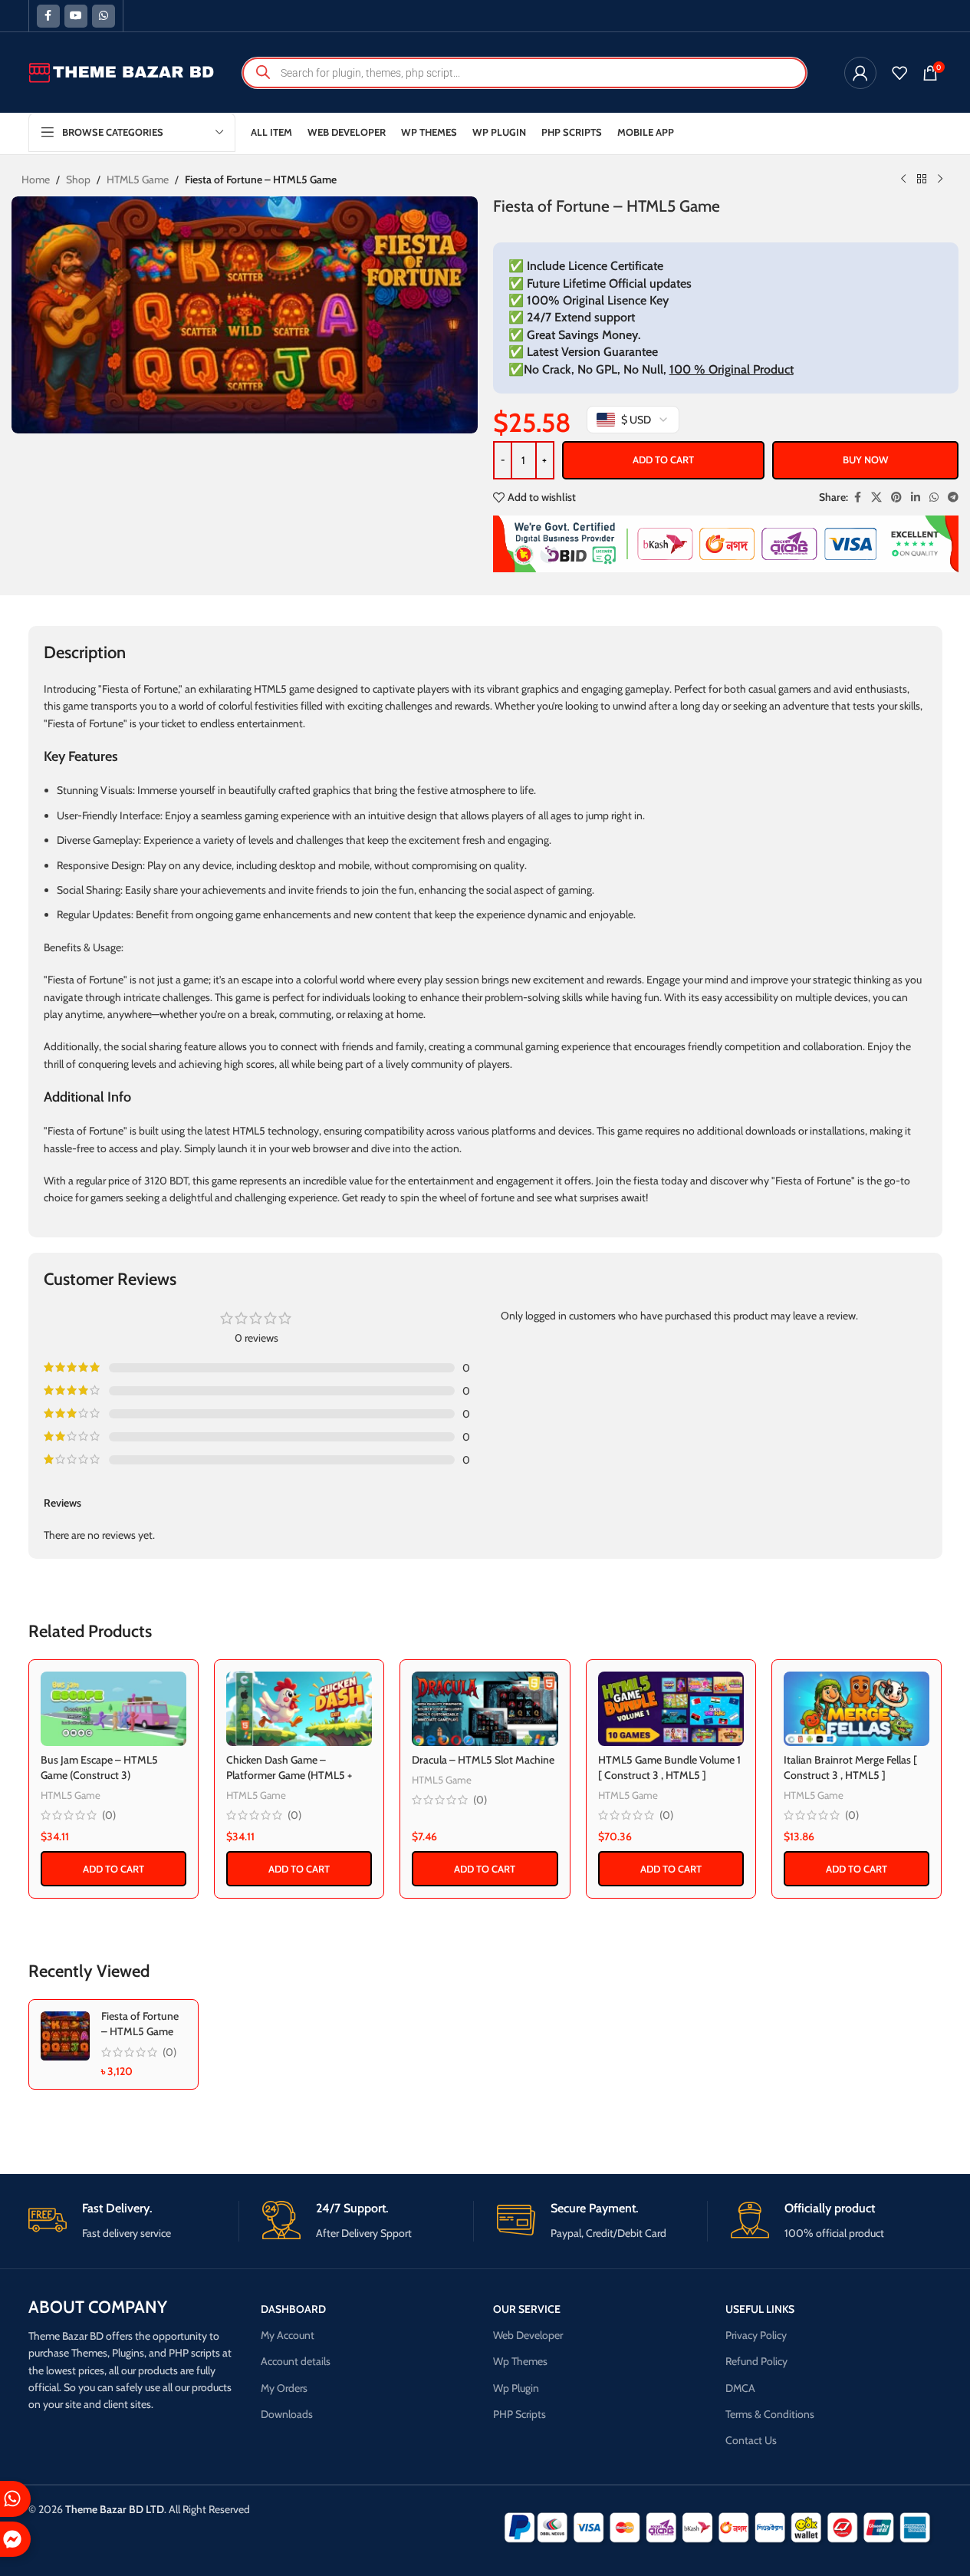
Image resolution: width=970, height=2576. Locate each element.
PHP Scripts (520, 2414)
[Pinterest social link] (896, 497)
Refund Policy (756, 2361)
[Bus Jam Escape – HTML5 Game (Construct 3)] (113, 1709)
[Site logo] (122, 71)
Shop (78, 180)
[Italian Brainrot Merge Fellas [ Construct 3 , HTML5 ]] (857, 1709)
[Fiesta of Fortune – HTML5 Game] (65, 2036)
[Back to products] (922, 180)
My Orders (284, 2388)
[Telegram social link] (953, 497)
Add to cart (663, 460)
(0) (109, 1815)
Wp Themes (520, 2361)
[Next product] (940, 180)
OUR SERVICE (527, 2309)
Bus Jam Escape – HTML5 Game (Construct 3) (99, 1767)
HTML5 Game (138, 180)
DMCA (740, 2388)
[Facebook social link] (48, 16)
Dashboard (293, 2309)
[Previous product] (903, 180)
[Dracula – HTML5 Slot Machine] (485, 1709)
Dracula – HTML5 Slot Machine (483, 1760)
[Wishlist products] (899, 73)
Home (36, 180)
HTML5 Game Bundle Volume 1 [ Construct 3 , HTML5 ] (669, 1767)
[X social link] (876, 497)
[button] (113, 1869)
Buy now (865, 460)
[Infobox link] (134, 2221)
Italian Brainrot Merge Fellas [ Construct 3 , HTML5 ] (850, 1767)
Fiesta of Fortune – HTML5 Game (140, 2024)
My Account (288, 2335)
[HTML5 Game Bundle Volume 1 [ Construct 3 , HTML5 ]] (671, 1709)
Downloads (287, 2414)
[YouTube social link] (76, 16)
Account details (296, 2361)
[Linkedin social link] (916, 497)
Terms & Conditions (770, 2414)
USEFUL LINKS (760, 2309)
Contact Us (751, 2440)
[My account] (860, 73)
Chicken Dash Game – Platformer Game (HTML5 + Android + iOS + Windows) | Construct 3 (289, 1782)
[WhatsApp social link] (104, 16)
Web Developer (528, 2335)
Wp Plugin (516, 2388)
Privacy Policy (756, 2335)
